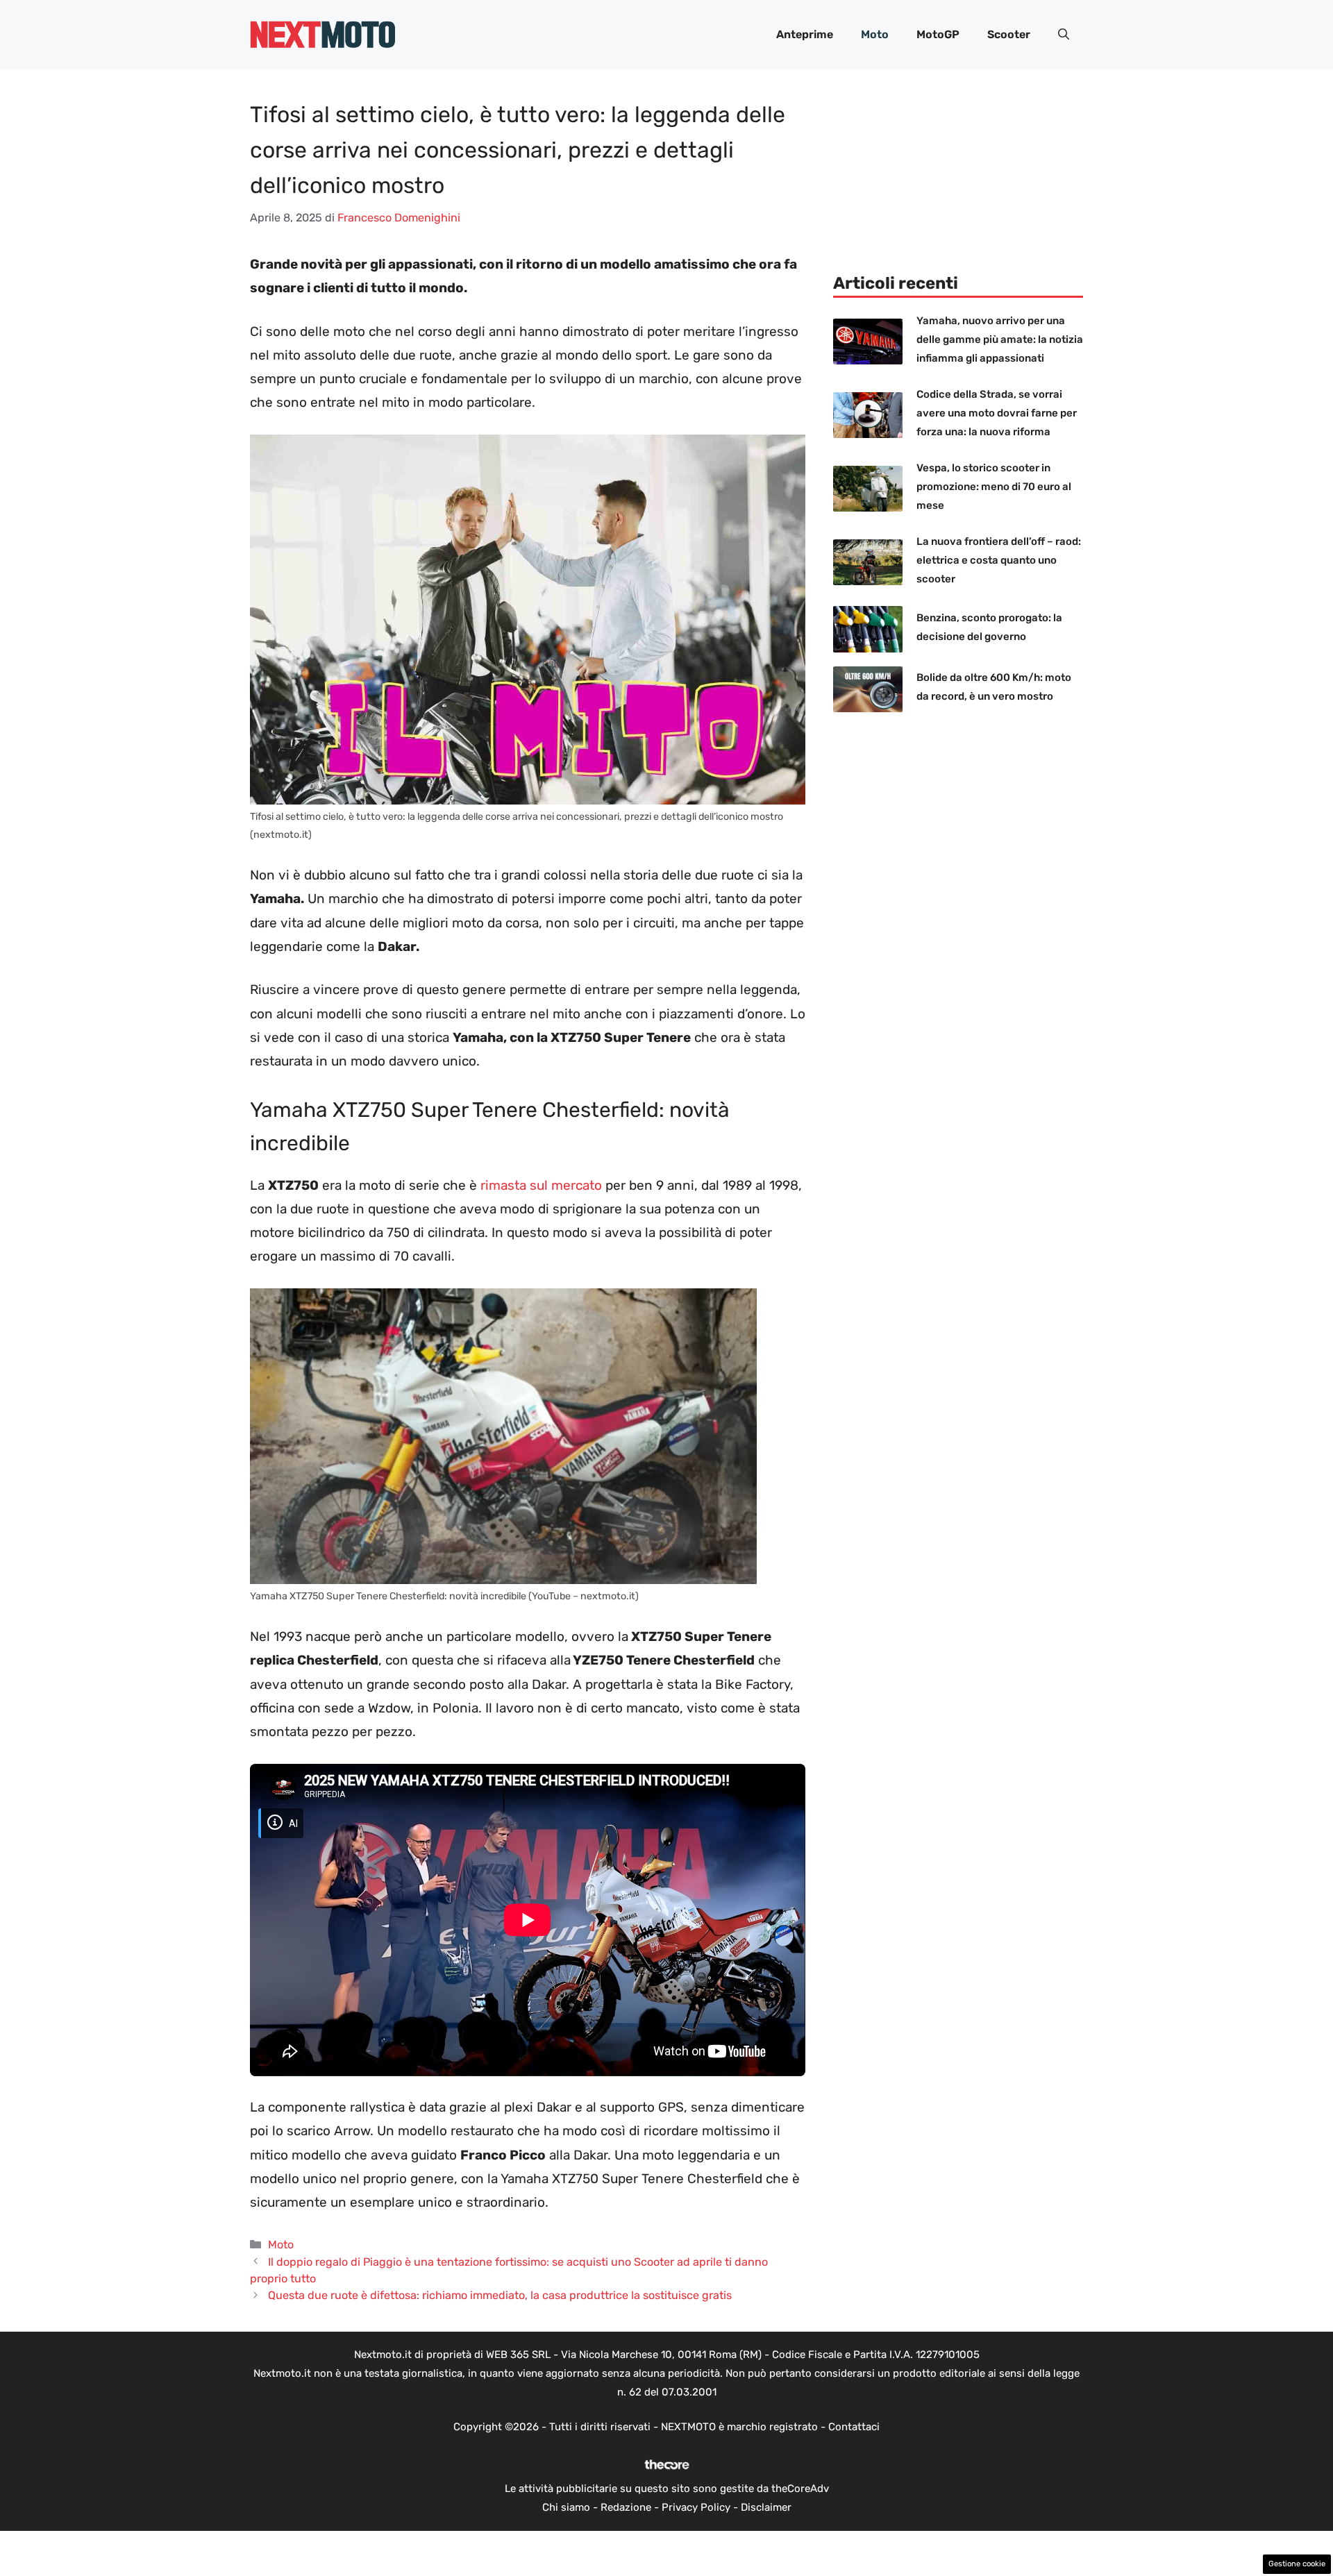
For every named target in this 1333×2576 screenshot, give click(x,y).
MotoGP (938, 34)
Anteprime (805, 34)
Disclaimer (766, 2507)
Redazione (626, 2507)
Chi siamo (566, 2507)
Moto (875, 34)
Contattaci (854, 2427)
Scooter (1009, 34)
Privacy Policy (696, 2507)
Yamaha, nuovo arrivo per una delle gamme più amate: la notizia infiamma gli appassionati (1000, 339)
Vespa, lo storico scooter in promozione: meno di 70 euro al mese (994, 487)
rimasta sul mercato (539, 1185)
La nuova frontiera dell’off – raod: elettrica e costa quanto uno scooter (999, 560)
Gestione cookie (1297, 2564)
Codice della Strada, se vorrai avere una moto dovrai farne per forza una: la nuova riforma (997, 413)
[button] (1064, 35)
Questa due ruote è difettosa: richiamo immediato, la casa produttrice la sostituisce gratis (500, 2295)
